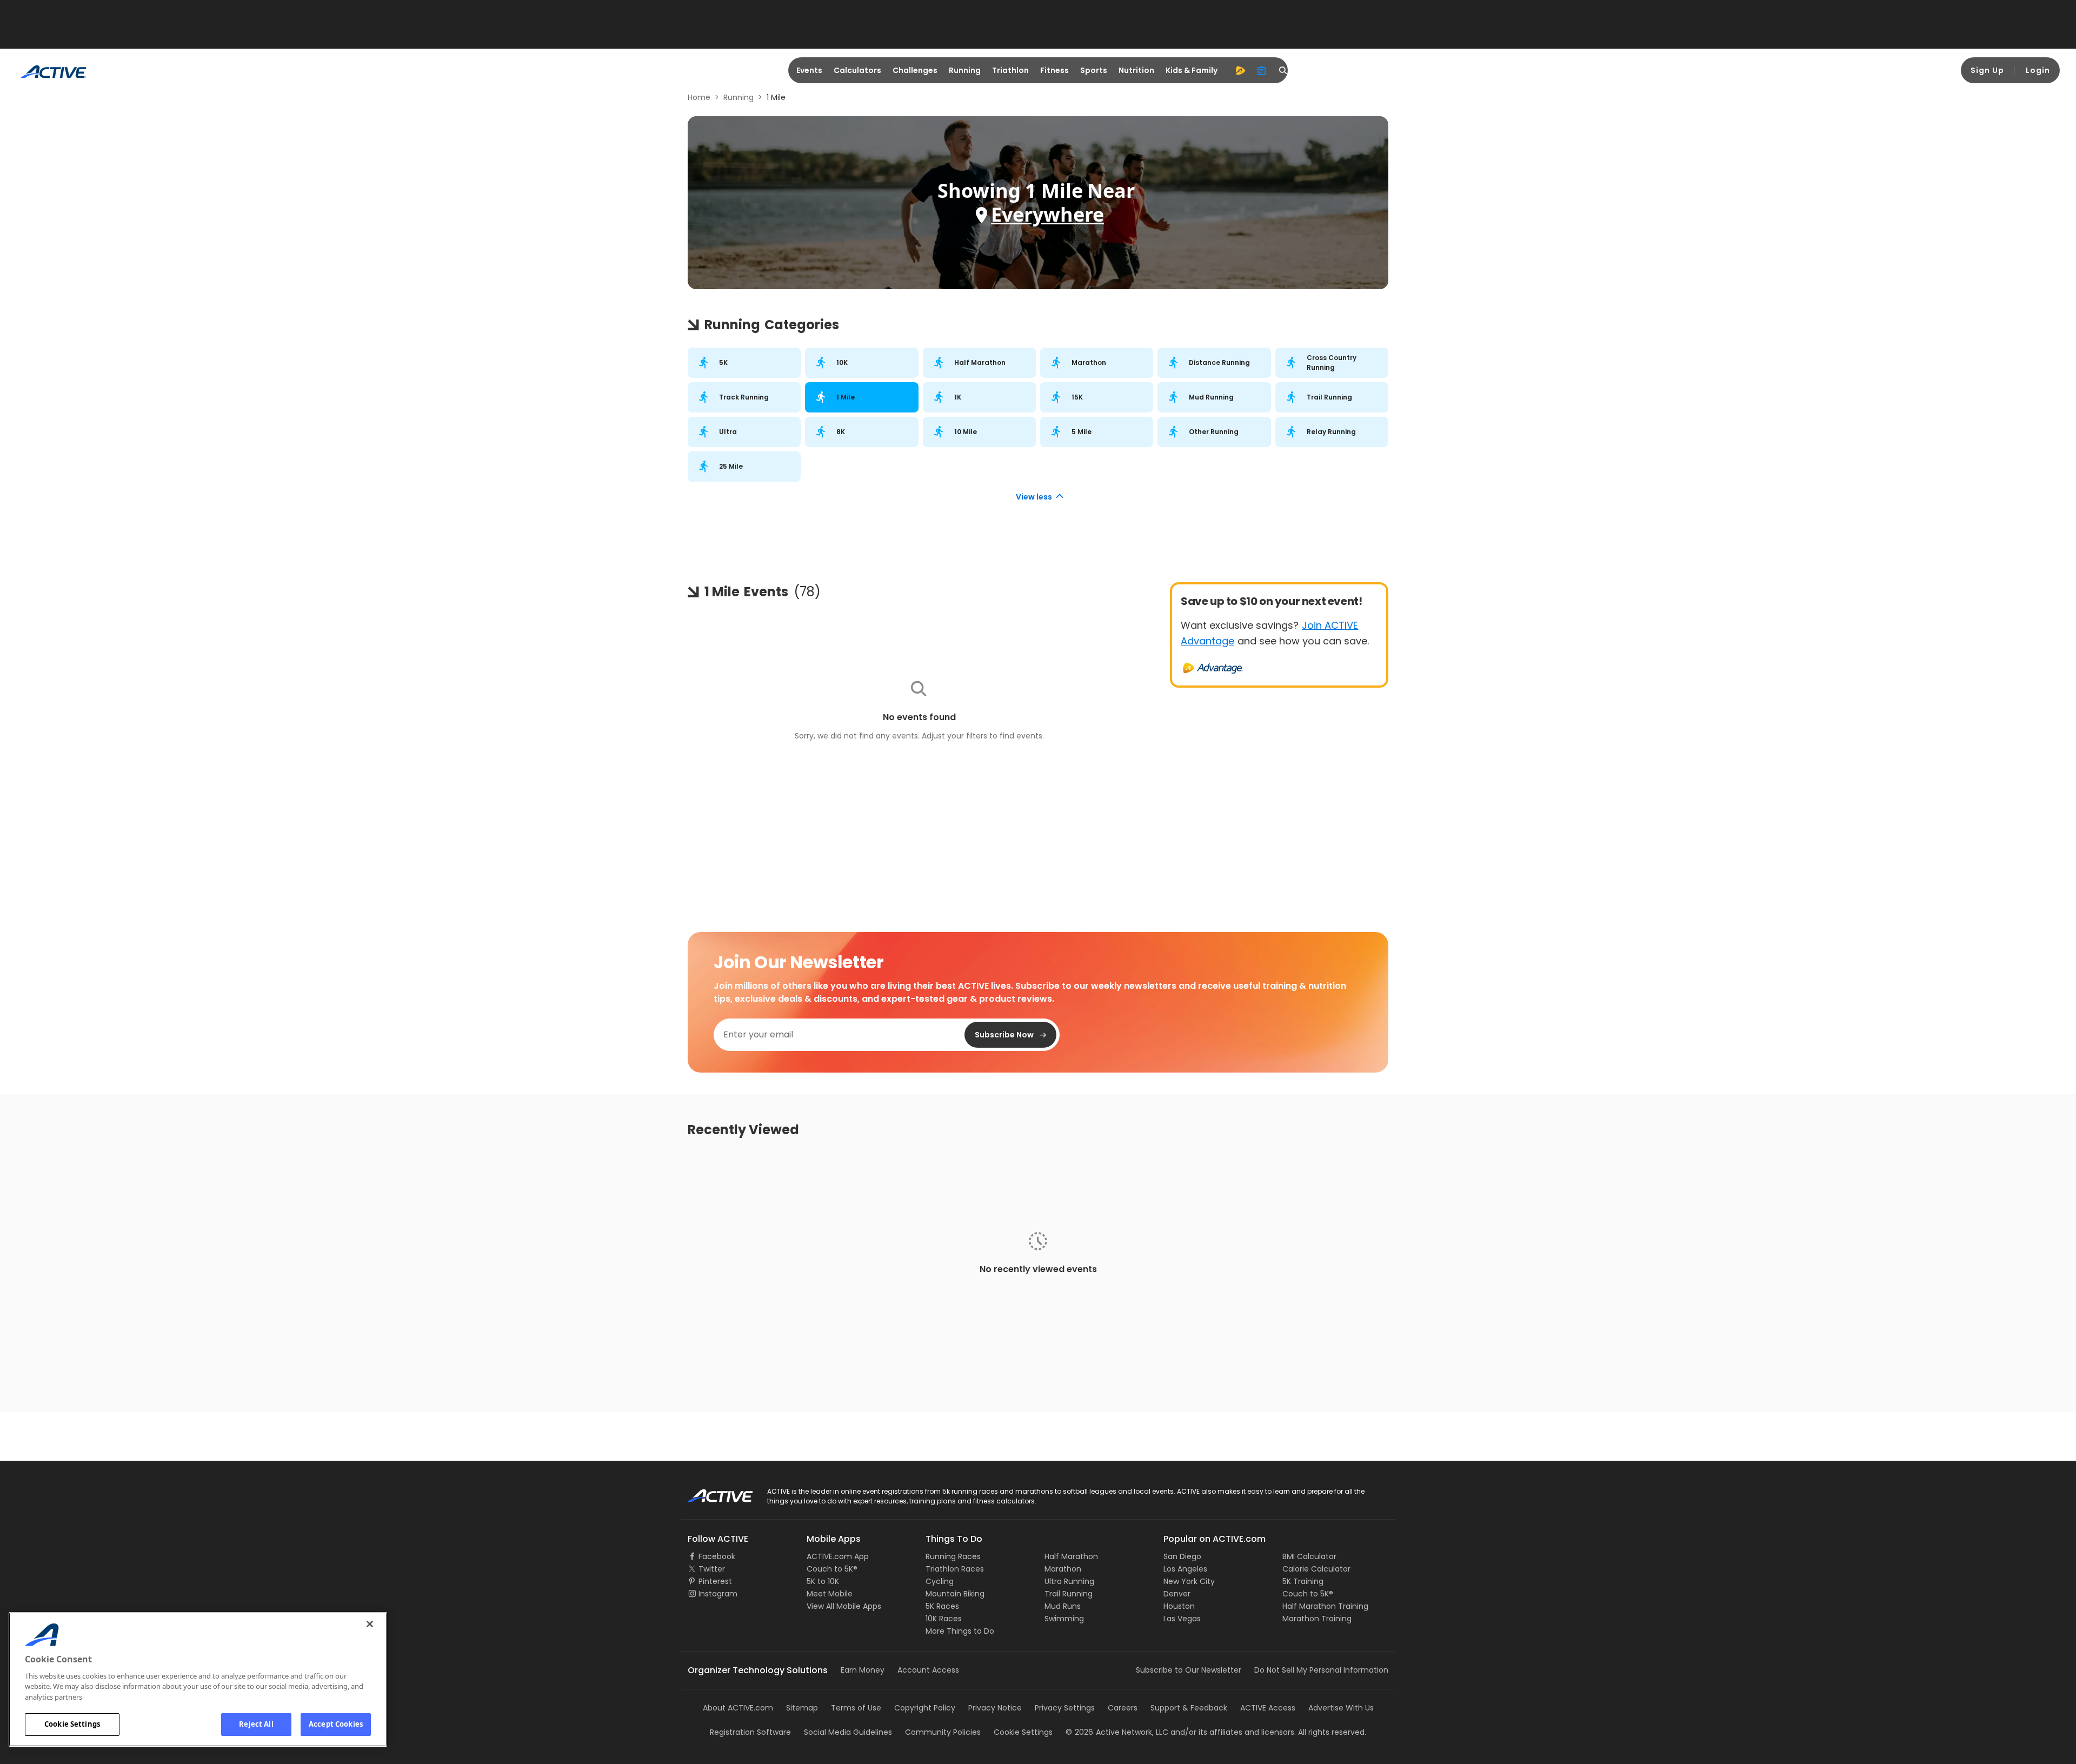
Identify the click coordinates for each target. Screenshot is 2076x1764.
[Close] (370, 1624)
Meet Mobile (830, 1594)
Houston (1179, 1606)
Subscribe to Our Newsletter (1189, 1670)
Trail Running (1069, 1594)
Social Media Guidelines (848, 1732)
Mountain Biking (955, 1594)
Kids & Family (1192, 70)
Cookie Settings (72, 1724)
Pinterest (715, 1581)
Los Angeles (1185, 1569)
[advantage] (1240, 70)
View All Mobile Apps (844, 1606)
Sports (1094, 70)
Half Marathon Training (1325, 1606)
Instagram (718, 1594)
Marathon (1063, 1569)
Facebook (717, 1556)
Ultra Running (1069, 1581)
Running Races (953, 1556)
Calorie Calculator (1316, 1569)
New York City (1189, 1581)
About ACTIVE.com (738, 1708)
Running (965, 70)
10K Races (944, 1619)
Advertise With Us (1341, 1708)
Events (809, 70)
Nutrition (1136, 70)
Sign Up (1987, 70)
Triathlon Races (955, 1569)
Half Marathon (1071, 1556)
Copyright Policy (925, 1708)
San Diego (1182, 1556)
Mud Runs (1063, 1606)
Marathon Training (1317, 1619)
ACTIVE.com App (838, 1556)
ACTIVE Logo (711, 1492)
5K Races (942, 1606)
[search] (1283, 70)
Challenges (915, 70)
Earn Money (863, 1670)
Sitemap (802, 1708)
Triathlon (1010, 70)
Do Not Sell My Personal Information (1321, 1670)
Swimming (1064, 1619)
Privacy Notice (995, 1708)
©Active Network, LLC (1117, 1732)
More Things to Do (960, 1631)
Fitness (1054, 70)
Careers (1123, 1708)
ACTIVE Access (1268, 1708)
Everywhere (1047, 214)
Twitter (712, 1569)
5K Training (1303, 1581)
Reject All (256, 1724)
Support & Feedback (1189, 1708)
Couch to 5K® (832, 1569)
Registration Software (750, 1732)
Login (2038, 70)
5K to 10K (823, 1581)
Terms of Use (856, 1708)
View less (1034, 497)
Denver (1177, 1594)
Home (699, 97)
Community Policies (943, 1732)
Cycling (940, 1581)
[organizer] (1262, 70)
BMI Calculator (1309, 1556)
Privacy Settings (1065, 1708)
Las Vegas (1182, 1619)
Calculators (857, 70)
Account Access (928, 1670)
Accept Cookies (336, 1724)
